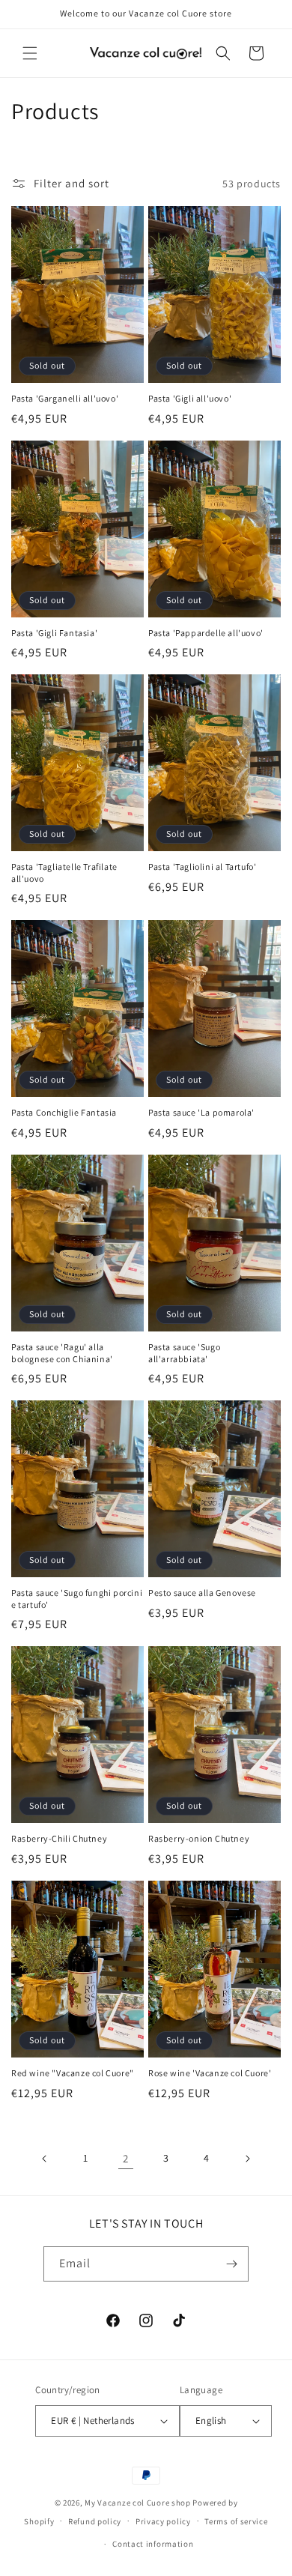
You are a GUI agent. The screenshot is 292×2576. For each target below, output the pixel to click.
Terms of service (236, 2521)
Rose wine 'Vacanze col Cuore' (210, 2073)
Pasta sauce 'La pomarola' (201, 1112)
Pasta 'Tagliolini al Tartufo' (202, 867)
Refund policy (95, 2521)
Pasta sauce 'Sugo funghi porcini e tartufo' (77, 1599)
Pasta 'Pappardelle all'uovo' (206, 633)
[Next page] (247, 2159)
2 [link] (126, 2158)
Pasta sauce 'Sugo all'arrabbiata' (184, 1353)
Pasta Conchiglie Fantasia (64, 1112)
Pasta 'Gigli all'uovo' (190, 398)
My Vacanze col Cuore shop (138, 2503)
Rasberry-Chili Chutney (59, 1838)
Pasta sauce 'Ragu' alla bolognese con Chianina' (62, 1353)
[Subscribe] (231, 2264)
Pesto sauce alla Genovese (202, 1593)
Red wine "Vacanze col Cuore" (73, 2073)
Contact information (153, 2544)
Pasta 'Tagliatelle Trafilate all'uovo (64, 873)
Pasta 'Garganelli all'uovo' (65, 398)
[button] (30, 53)
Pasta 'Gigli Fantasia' (54, 633)
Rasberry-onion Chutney (199, 1838)
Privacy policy (163, 2521)
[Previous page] (45, 2159)
